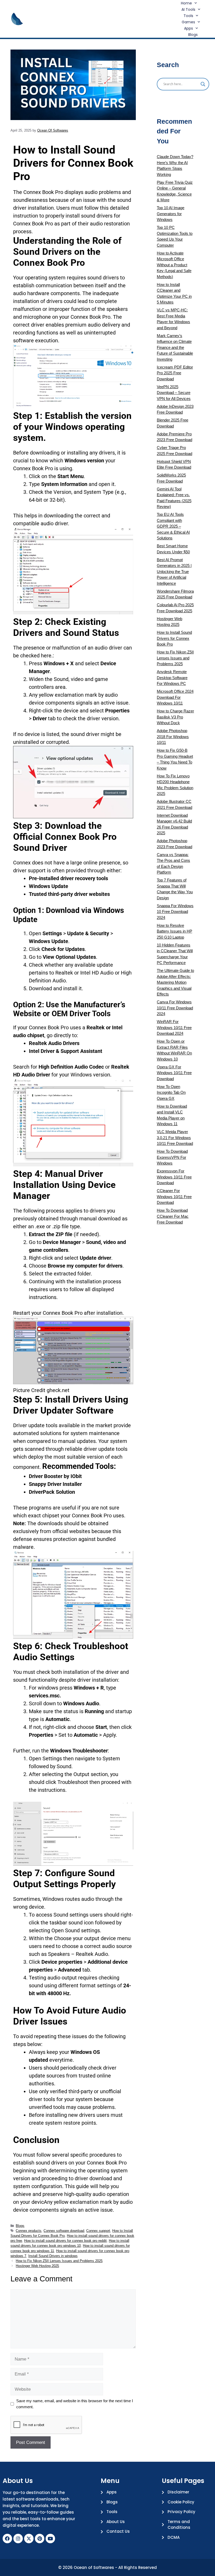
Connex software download (64, 2231)
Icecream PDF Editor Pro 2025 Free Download (175, 373)
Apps (189, 28)
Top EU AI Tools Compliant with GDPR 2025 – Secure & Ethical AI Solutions (173, 526)
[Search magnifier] (203, 84)
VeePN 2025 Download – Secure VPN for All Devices (174, 393)
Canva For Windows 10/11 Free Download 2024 (175, 1008)
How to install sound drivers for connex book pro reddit (65, 2241)
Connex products (29, 2231)
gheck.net (58, 1390)
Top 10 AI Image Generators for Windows (171, 214)
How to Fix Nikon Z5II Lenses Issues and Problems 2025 (59, 2261)
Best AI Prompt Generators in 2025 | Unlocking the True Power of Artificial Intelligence (174, 572)
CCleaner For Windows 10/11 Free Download (174, 1197)
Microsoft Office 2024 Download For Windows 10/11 (175, 697)
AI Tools (188, 9)
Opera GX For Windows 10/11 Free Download (174, 1073)
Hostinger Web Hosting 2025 (37, 2266)
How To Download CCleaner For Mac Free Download (173, 1216)
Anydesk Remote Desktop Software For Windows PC (172, 678)
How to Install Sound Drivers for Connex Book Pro (174, 638)
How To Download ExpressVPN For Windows (172, 1157)
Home (186, 3)
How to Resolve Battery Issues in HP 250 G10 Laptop (174, 931)
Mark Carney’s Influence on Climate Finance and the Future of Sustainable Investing (175, 347)
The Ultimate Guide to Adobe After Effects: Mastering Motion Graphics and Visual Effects (175, 982)
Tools (188, 16)
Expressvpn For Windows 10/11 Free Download (174, 1177)
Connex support (98, 2231)
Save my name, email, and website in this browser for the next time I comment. (75, 2404)
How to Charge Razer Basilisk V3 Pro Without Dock (175, 717)
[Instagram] (18, 2539)
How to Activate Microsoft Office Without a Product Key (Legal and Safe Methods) (174, 265)
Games (188, 22)
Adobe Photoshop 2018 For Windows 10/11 (173, 737)
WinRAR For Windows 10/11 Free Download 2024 (174, 1027)
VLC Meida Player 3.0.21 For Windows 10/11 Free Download (175, 1138)
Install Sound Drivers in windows (53, 2256)
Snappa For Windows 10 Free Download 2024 (175, 912)
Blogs (193, 35)
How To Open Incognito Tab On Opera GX (171, 1092)
